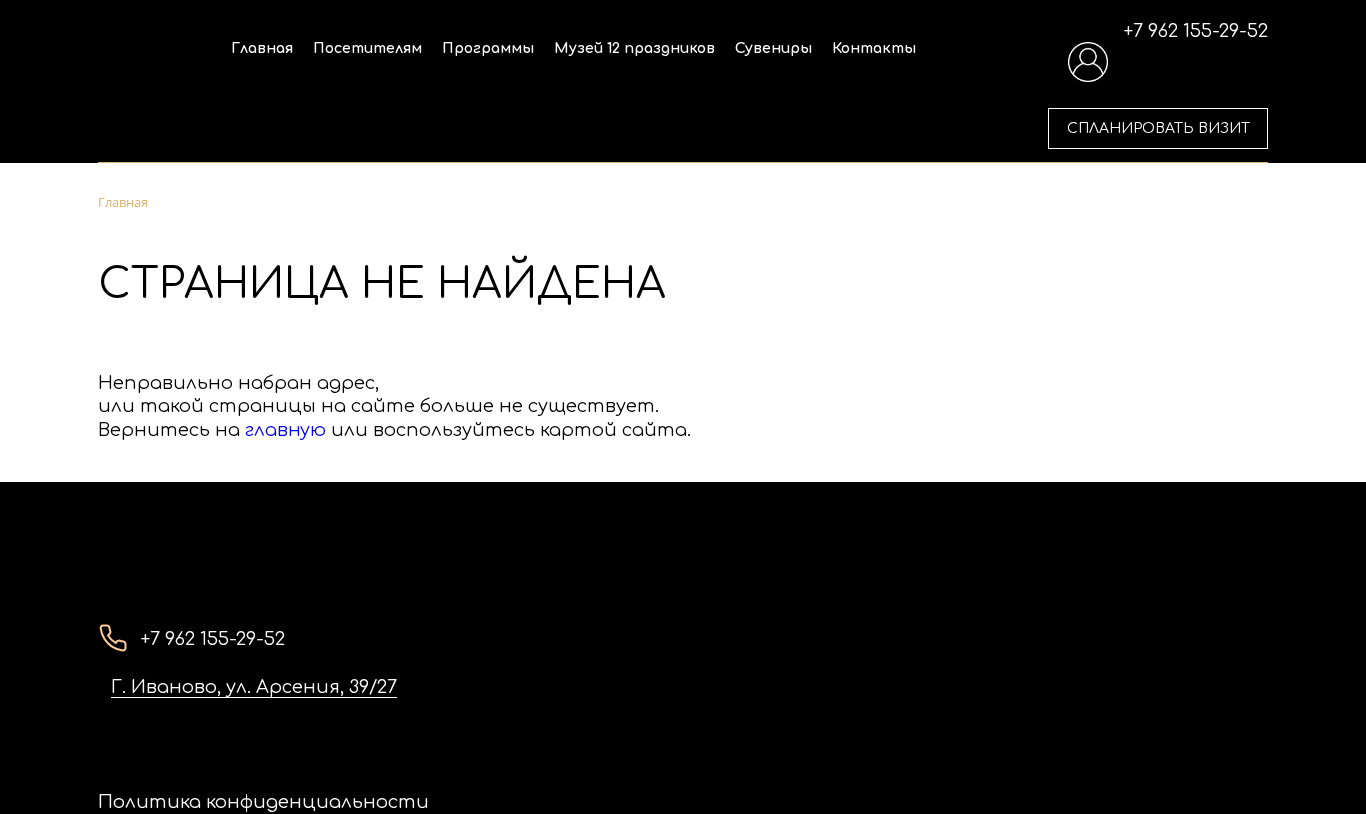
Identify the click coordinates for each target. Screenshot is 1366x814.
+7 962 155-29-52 (1196, 31)
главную (285, 430)
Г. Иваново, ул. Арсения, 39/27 (254, 687)
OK (1084, 762)
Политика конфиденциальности (263, 802)
